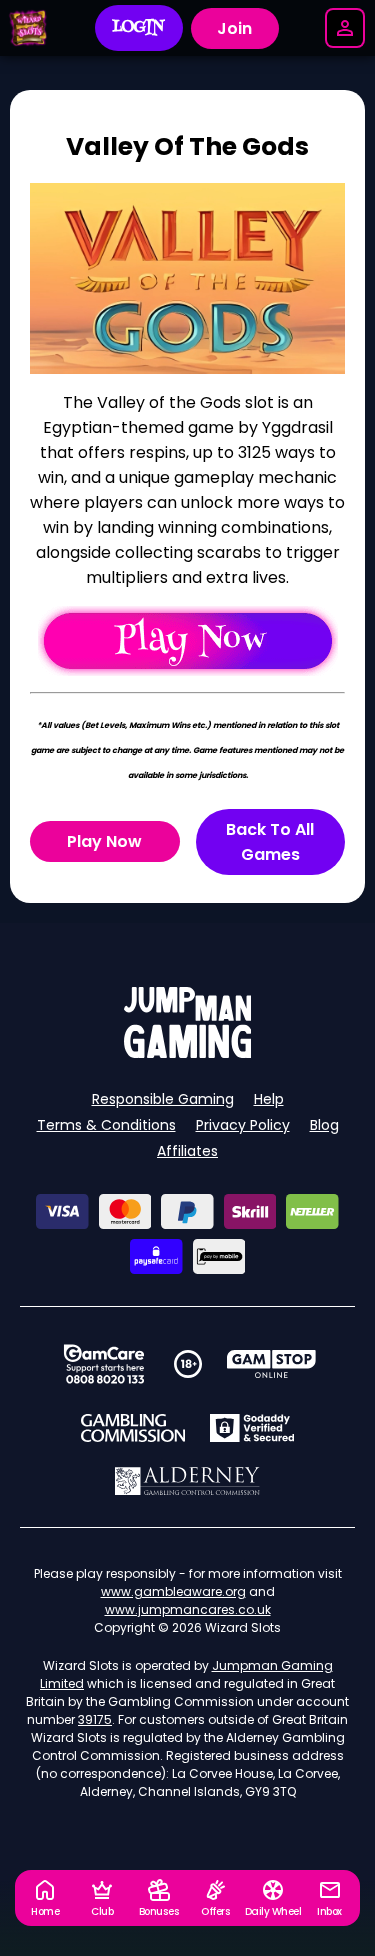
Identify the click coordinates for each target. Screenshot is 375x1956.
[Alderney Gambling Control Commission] (187, 1481)
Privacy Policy (243, 1125)
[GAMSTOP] (271, 1364)
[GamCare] (104, 1364)
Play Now (104, 841)
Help (269, 1099)
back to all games (270, 842)
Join (234, 28)
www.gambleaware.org (173, 1591)
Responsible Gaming (163, 1099)
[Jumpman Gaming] (188, 1052)
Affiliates (187, 1151)
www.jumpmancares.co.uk (188, 1609)
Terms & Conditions (106, 1125)
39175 (95, 1719)
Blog (324, 1125)
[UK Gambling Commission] (133, 1428)
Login (138, 28)
